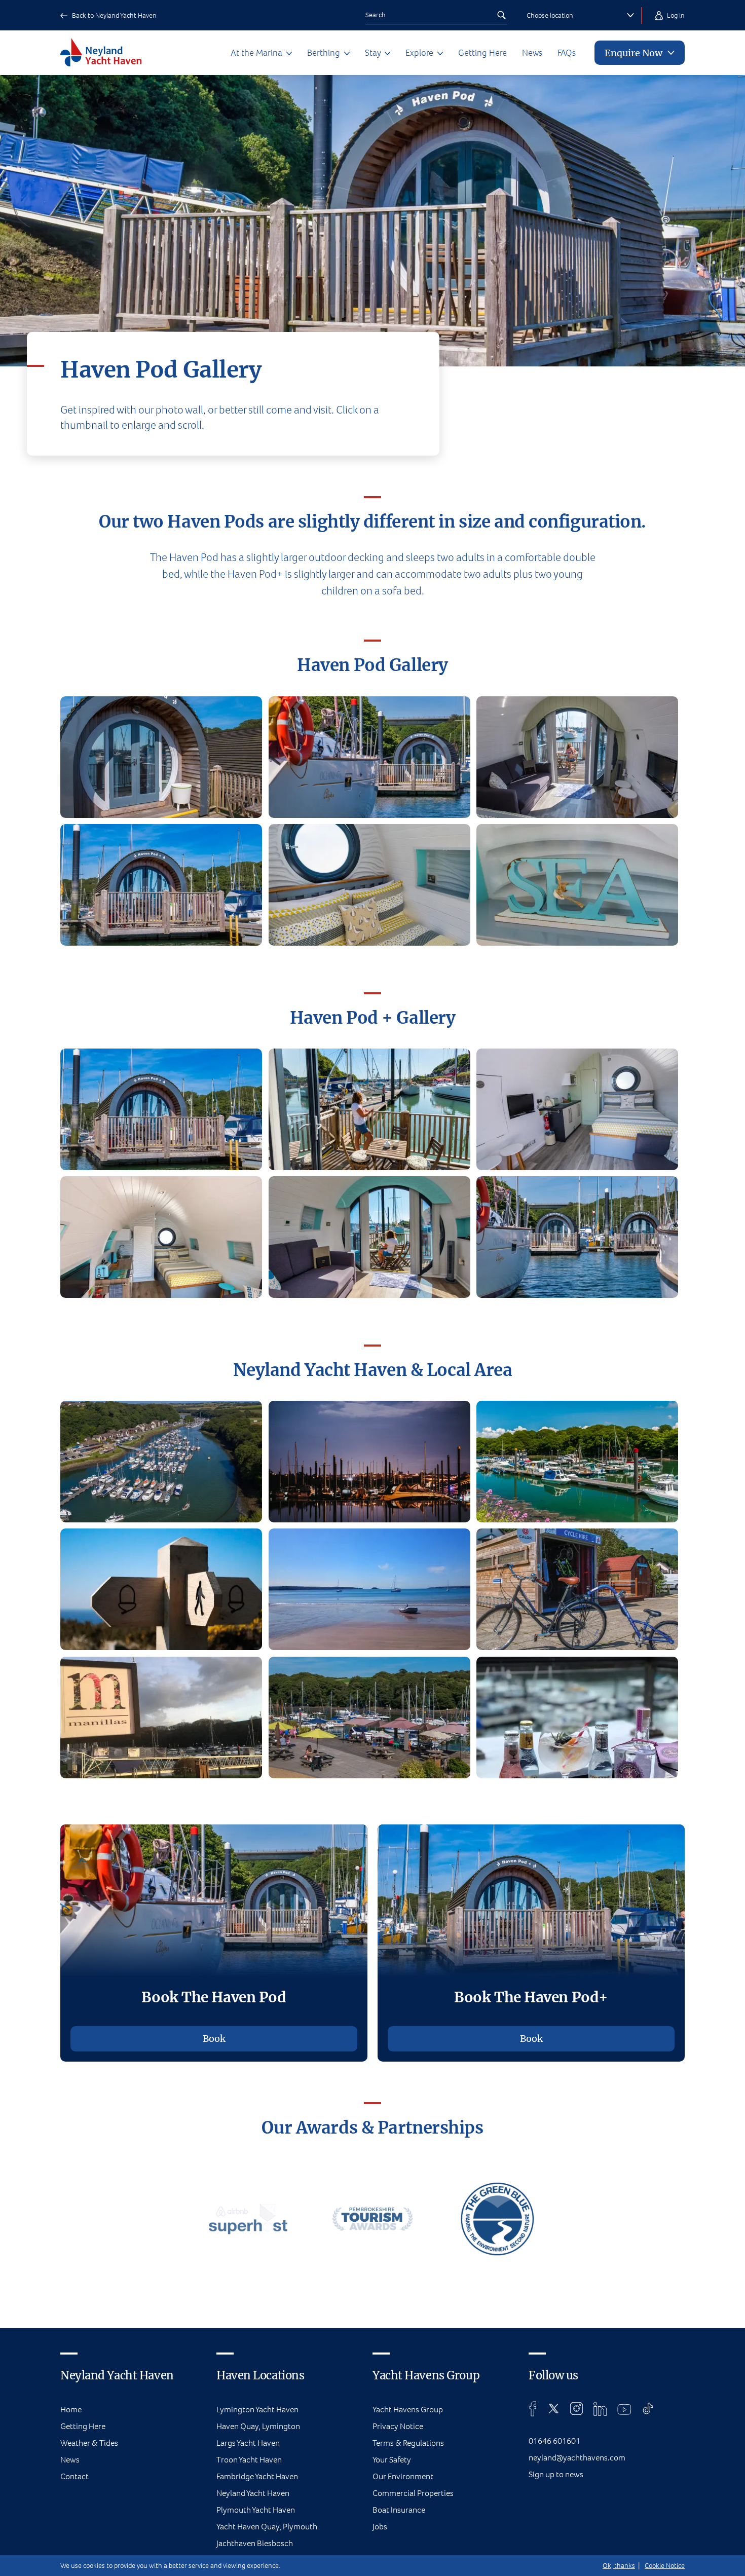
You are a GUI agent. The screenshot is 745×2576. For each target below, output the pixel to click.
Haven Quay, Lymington (258, 2426)
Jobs (380, 2527)
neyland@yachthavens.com (577, 2458)
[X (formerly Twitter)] (554, 2409)
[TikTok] (648, 2409)
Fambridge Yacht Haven (257, 2476)
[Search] (501, 15)
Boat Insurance (399, 2510)
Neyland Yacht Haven (253, 2493)
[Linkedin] (600, 2409)
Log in (675, 15)
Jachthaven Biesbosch (255, 2543)
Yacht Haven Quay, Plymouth (267, 2527)
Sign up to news (556, 2474)
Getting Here (482, 53)
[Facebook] (533, 2409)
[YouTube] (624, 2409)
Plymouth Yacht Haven (256, 2510)
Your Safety (392, 2460)
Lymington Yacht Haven (257, 2410)
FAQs (567, 53)
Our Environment (403, 2476)
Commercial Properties (413, 2493)
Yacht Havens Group (408, 2410)
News (532, 53)
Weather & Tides (89, 2443)
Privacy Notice (398, 2426)
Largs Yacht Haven (248, 2443)
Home (71, 2410)
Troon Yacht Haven (249, 2460)
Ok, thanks (619, 2566)
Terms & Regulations (408, 2443)
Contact (74, 2476)
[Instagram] (576, 2409)
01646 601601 (554, 2441)
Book (214, 2039)
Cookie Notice (665, 2566)
